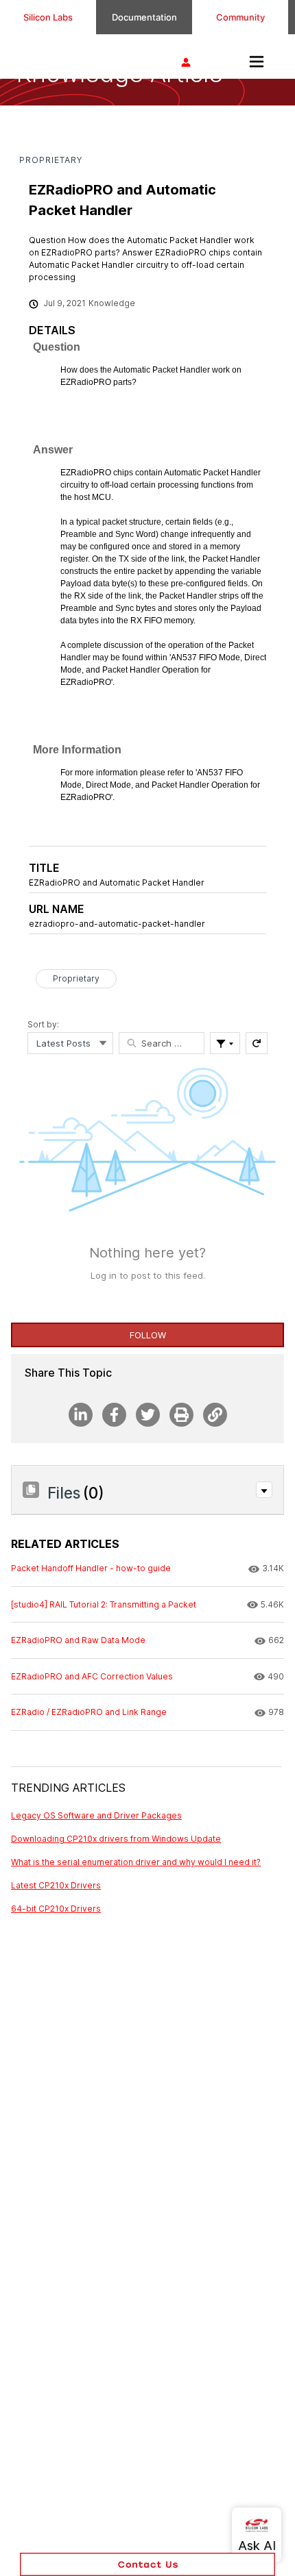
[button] (264, 1490)
